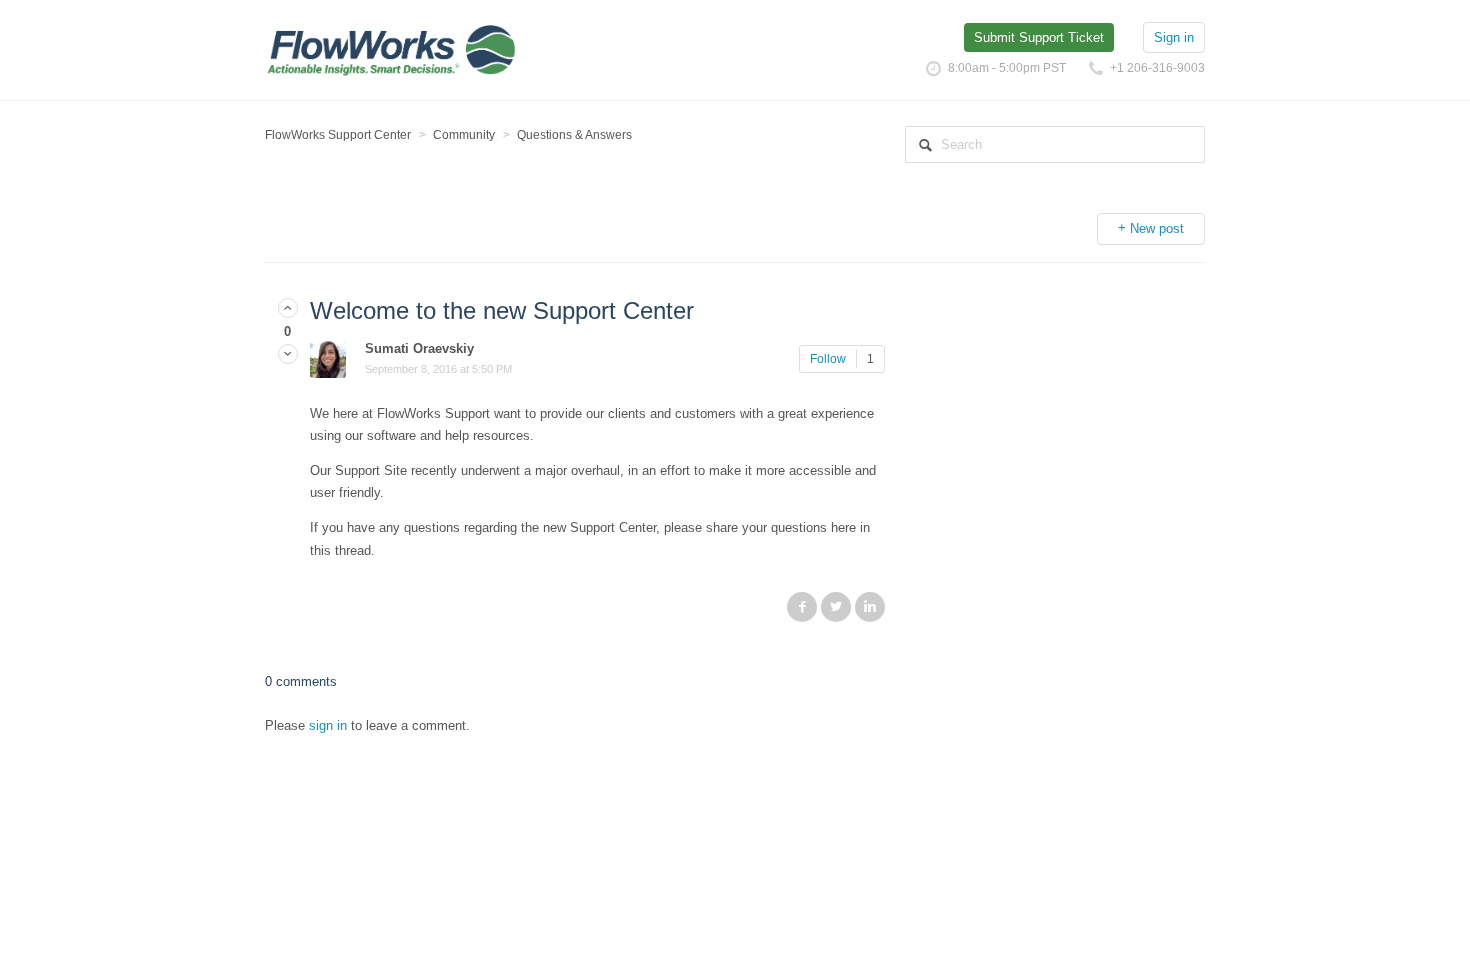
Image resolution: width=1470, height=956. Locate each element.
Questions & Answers (574, 135)
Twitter (836, 607)
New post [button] (1157, 228)
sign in (328, 725)
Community (464, 135)
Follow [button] (828, 359)
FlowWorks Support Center (338, 135)
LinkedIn (870, 607)
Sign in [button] (1174, 37)
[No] (288, 354)
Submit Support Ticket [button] (1039, 37)
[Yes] (288, 308)
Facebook (802, 607)
